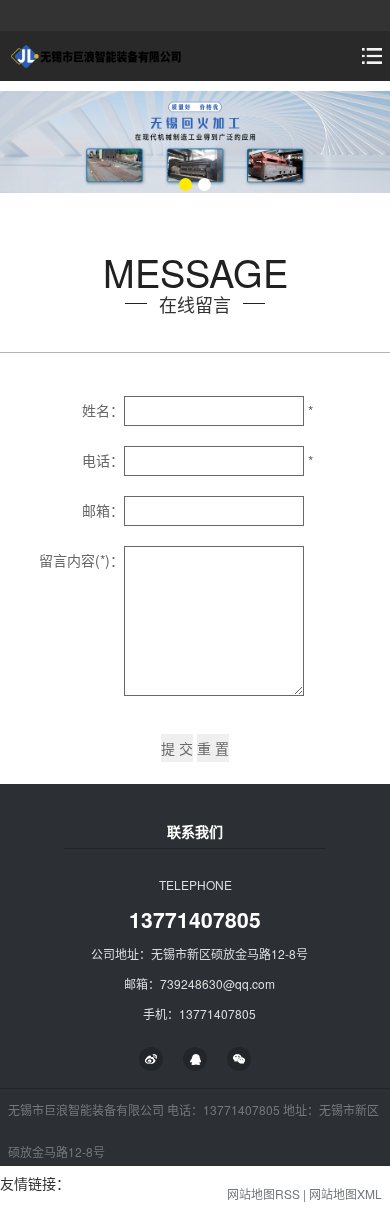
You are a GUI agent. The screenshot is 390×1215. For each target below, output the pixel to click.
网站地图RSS (263, 1193)
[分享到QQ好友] (195, 1059)
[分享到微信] (239, 1059)
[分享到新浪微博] (151, 1059)
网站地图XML (345, 1193)
